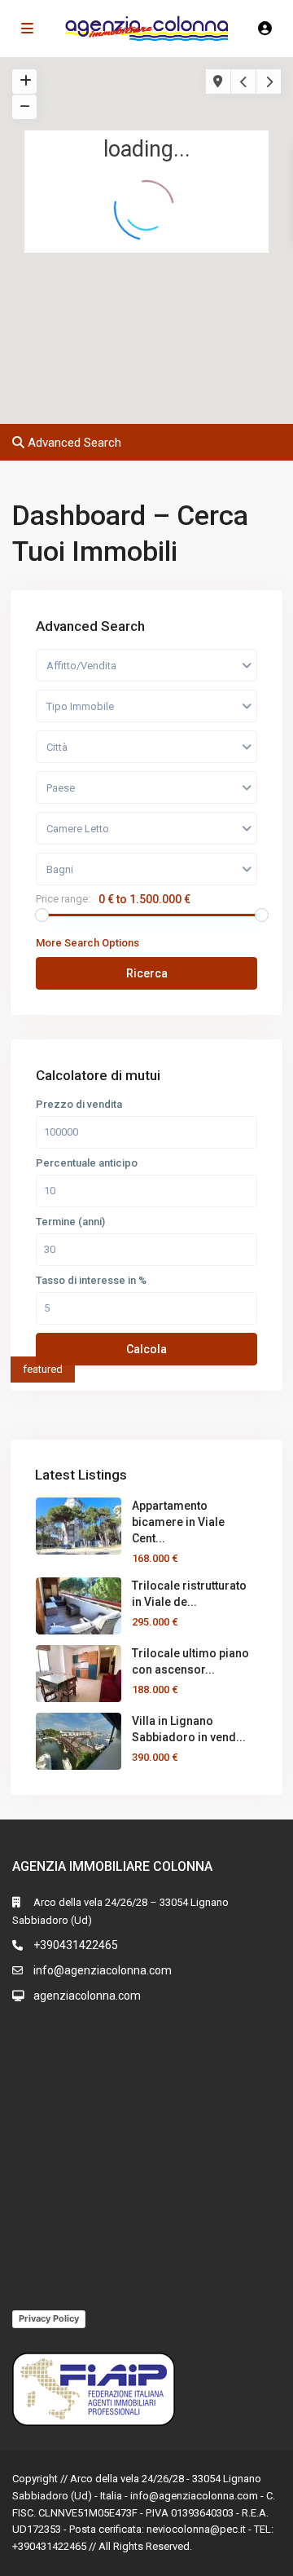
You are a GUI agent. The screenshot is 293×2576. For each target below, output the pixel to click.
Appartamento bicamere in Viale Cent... (178, 1522)
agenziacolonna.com (87, 1996)
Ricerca (147, 973)
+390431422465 (76, 1945)
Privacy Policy (49, 2318)
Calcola (146, 1349)
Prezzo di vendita (79, 1105)
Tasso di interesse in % (91, 1281)
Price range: (63, 899)
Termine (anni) (70, 1222)
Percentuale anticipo (87, 1163)
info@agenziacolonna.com (103, 1970)
